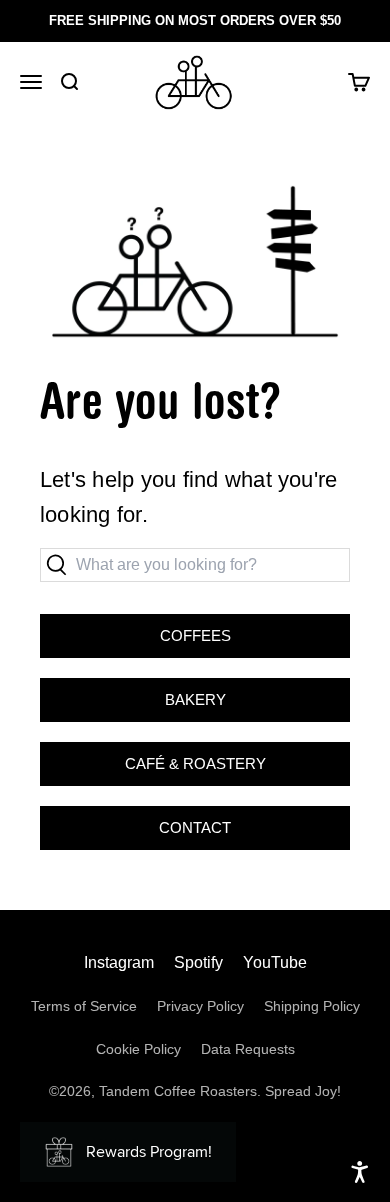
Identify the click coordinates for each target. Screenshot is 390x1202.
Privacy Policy (200, 1006)
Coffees (195, 635)
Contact (195, 827)
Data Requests (248, 1049)
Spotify (198, 962)
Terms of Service (84, 1006)
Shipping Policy (312, 1006)
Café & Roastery (153, 757)
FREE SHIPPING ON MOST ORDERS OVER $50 (195, 20)
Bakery (133, 693)
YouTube (275, 962)
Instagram (119, 962)
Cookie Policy (138, 1049)
